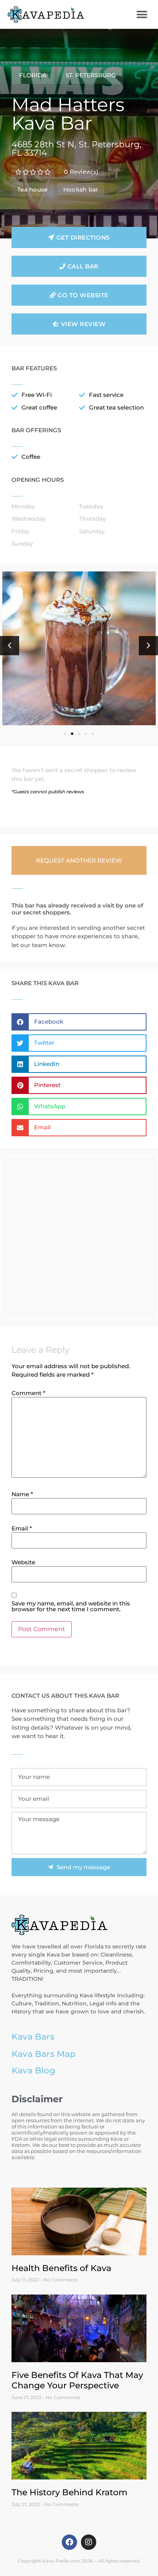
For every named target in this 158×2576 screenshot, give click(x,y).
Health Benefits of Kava (61, 2268)
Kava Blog (33, 2070)
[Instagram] (89, 2542)
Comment (28, 1393)
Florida (33, 75)
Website (23, 1562)
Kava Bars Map (44, 2054)
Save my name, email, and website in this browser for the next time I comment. (71, 1606)
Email (22, 1528)
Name (22, 1494)
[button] (142, 14)
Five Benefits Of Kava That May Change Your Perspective (77, 2380)
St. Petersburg (91, 75)
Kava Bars (33, 2036)
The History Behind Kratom (69, 2492)
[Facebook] (69, 2542)
